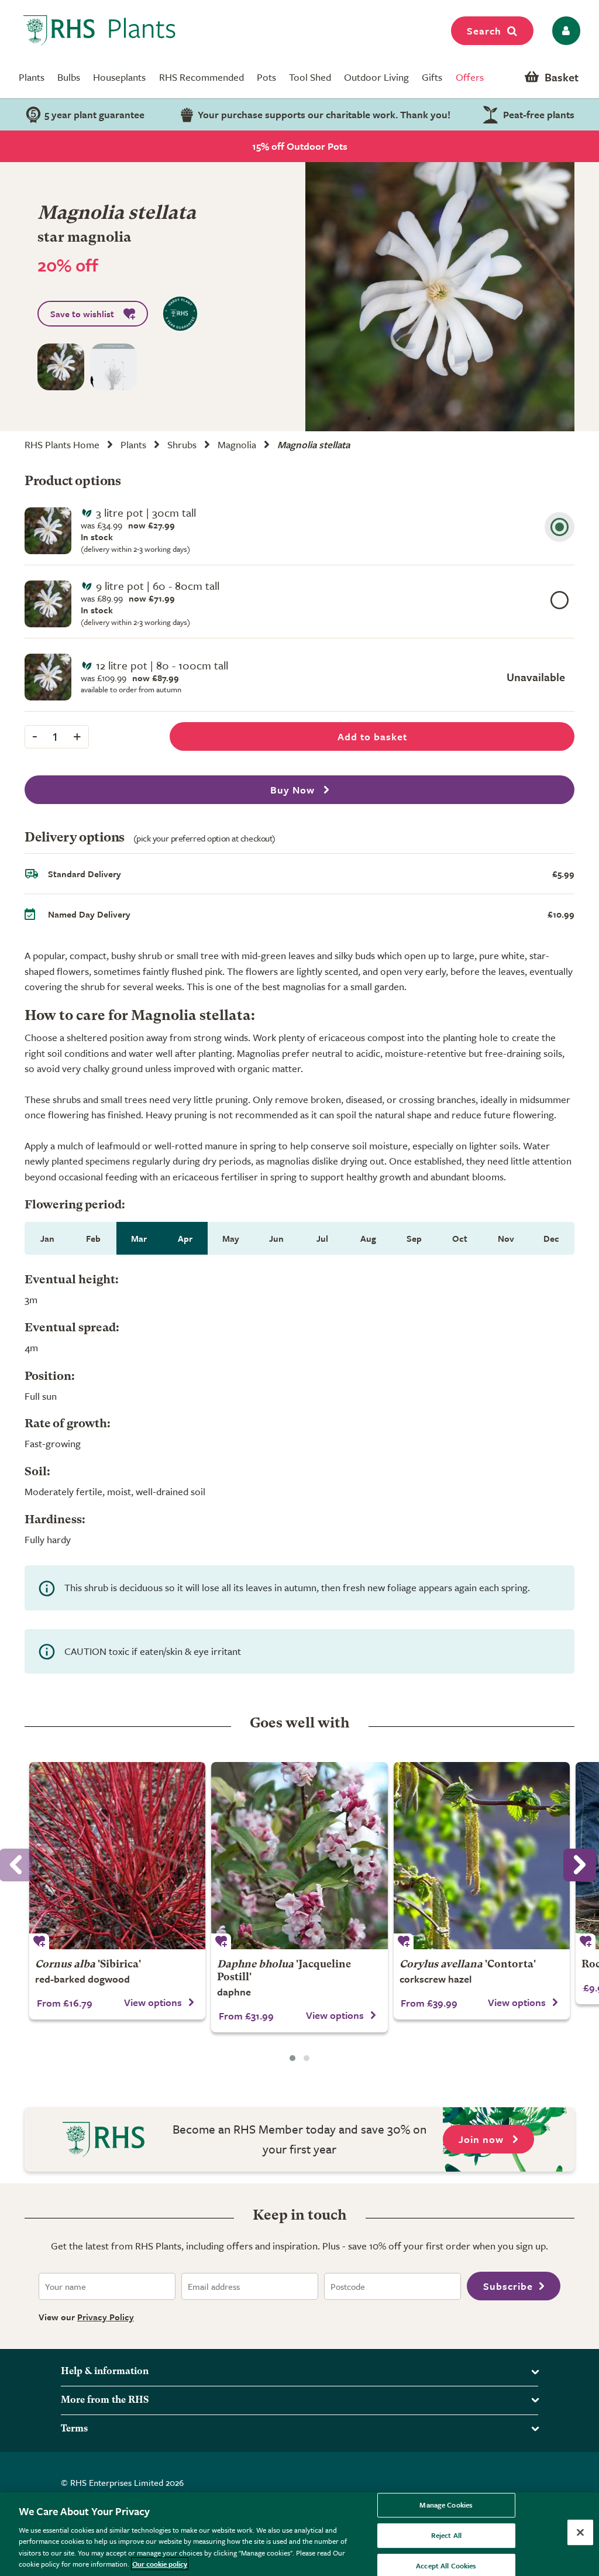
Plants (32, 77)
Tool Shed (310, 77)
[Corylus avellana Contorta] (482, 1856)
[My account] (564, 31)
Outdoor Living (376, 77)
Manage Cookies (446, 2505)
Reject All (446, 2535)
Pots (266, 77)
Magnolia (237, 444)
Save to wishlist (82, 314)
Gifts (432, 77)
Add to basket (372, 736)
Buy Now (294, 790)
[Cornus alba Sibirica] (117, 1856)
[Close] (580, 2533)
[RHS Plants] (100, 30)
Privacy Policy (106, 2317)
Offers (470, 77)
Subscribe (508, 2286)
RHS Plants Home (62, 444)
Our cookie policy (160, 2564)
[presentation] (580, 1865)
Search (484, 31)
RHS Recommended (202, 77)
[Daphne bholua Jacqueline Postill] (299, 1856)
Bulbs (69, 77)
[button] (292, 2058)
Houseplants (119, 77)
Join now (483, 2139)
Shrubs (182, 444)
